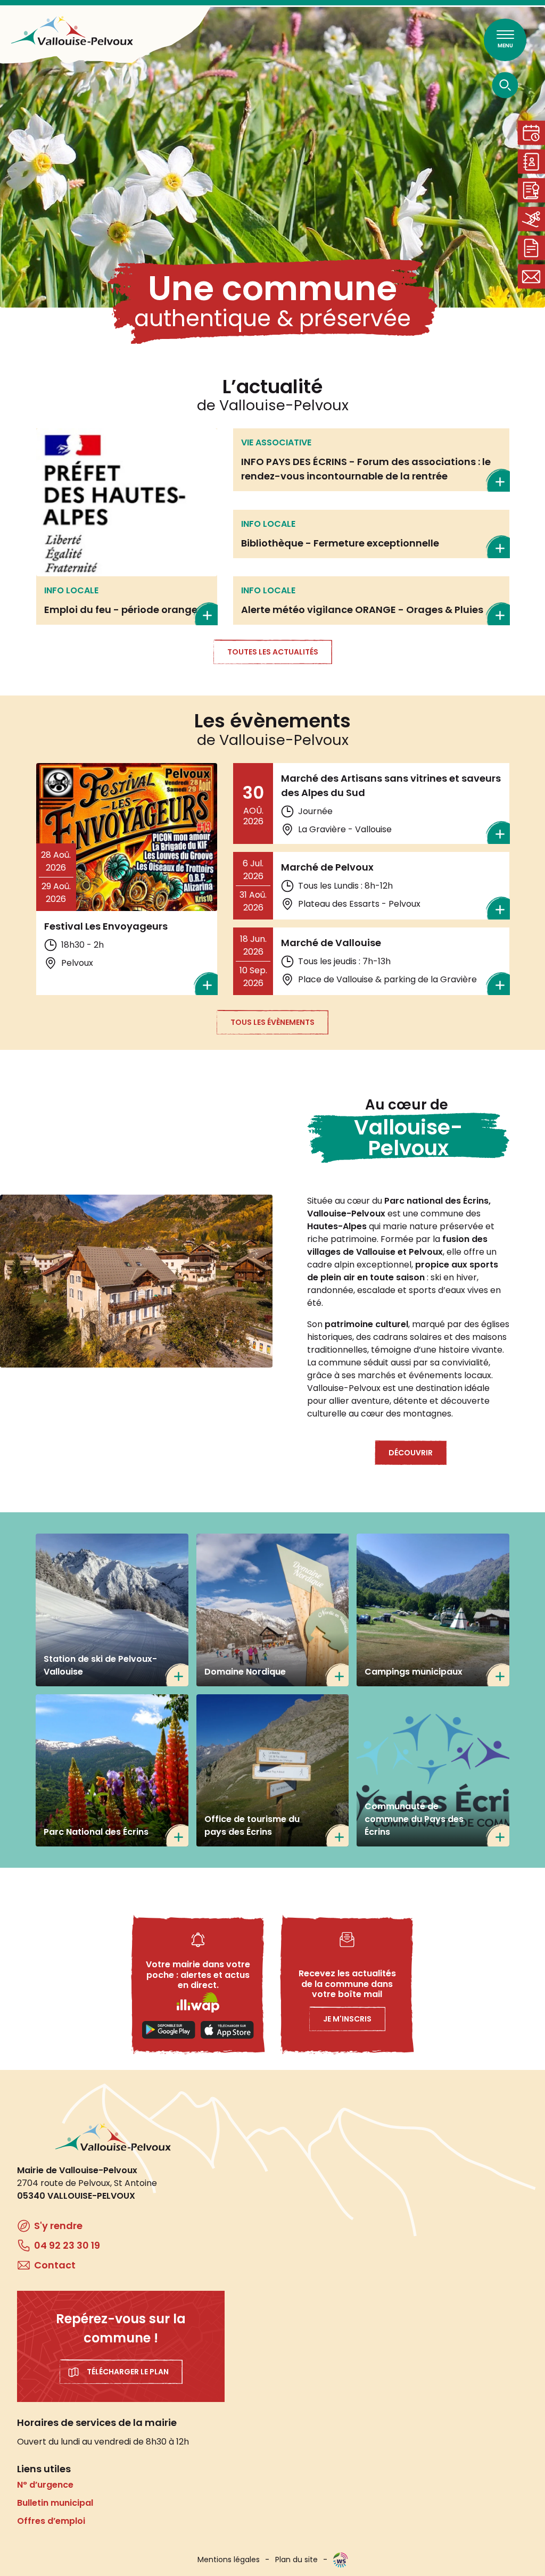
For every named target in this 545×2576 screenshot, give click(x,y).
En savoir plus (127, 527)
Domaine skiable (531, 219)
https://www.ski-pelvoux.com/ (112, 1610)
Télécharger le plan (128, 2372)
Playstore (169, 2030)
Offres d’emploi (51, 2521)
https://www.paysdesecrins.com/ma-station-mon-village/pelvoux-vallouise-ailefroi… (273, 1771)
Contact (531, 276)
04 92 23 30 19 (67, 2245)
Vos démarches (531, 248)
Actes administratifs (531, 190)
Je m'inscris (347, 2019)
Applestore (227, 2030)
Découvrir (411, 1453)
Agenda (531, 133)
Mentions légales (229, 2560)
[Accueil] (72, 31)
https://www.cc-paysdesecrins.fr (433, 1771)
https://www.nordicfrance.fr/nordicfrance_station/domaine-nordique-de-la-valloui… (273, 1610)
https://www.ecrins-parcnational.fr (112, 1771)
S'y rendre (58, 2226)
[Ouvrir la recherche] (505, 85)
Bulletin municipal (55, 2503)
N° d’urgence (45, 2485)
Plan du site (296, 2560)
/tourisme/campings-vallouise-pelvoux (433, 1610)
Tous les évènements (272, 1022)
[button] (136, 1281)
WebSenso (341, 2560)
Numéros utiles (531, 161)
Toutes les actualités (273, 652)
